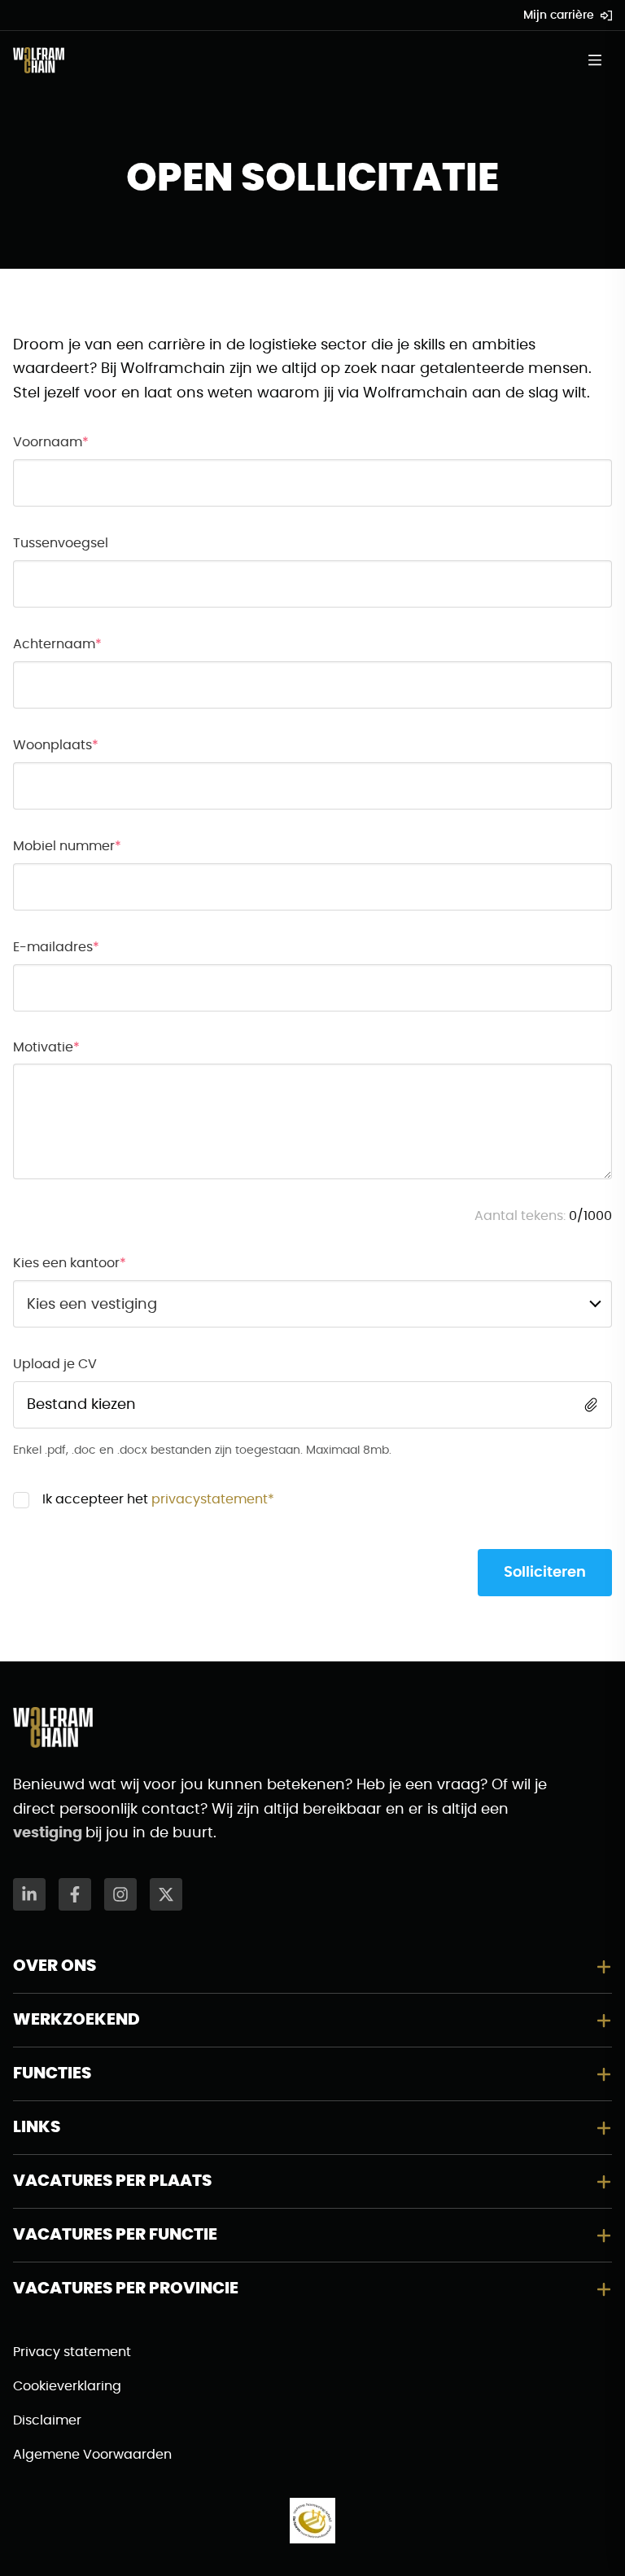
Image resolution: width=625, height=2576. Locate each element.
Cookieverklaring (67, 2386)
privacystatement (210, 1499)
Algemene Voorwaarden (92, 2455)
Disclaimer (47, 2420)
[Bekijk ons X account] (166, 1894)
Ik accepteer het (158, 1499)
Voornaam (48, 442)
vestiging (49, 1833)
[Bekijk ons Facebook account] (75, 1894)
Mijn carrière (559, 15)
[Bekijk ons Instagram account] (120, 1894)
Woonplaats (52, 745)
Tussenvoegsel (61, 543)
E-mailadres (53, 947)
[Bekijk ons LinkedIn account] (29, 1894)
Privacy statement (72, 2352)
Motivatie (43, 1047)
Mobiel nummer (64, 846)
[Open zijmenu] (600, 60)
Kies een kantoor (66, 1263)
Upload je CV (55, 1364)
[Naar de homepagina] (39, 60)
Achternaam (54, 644)
